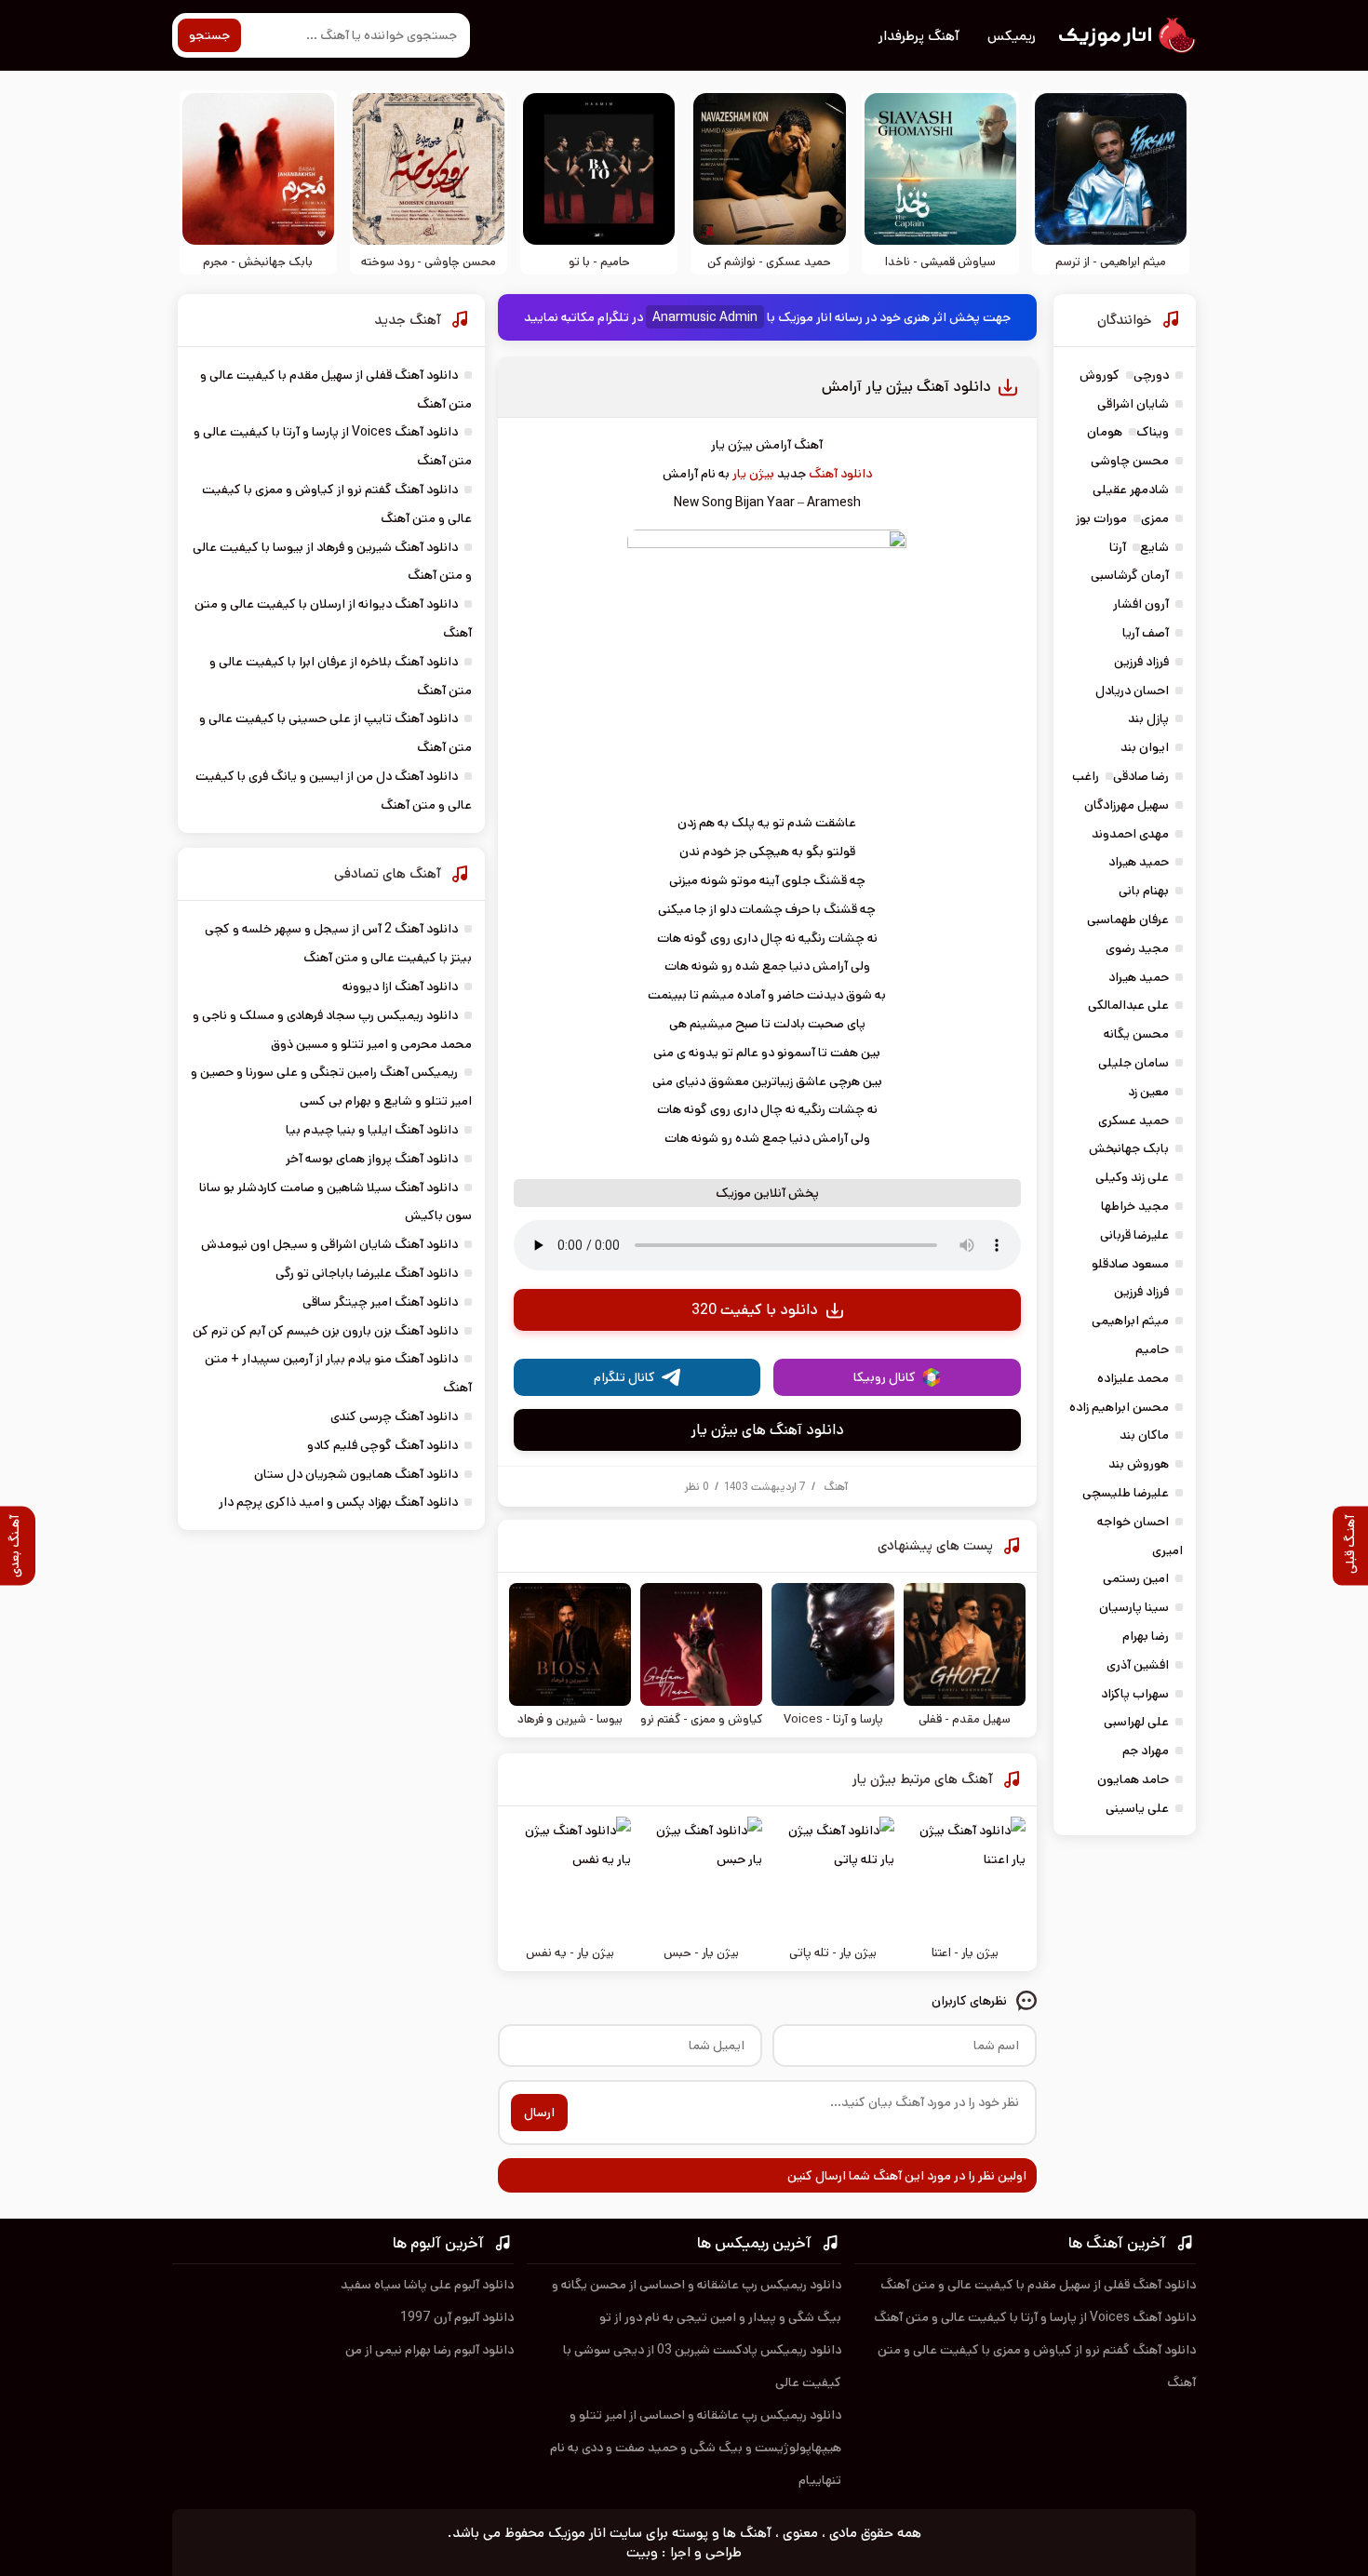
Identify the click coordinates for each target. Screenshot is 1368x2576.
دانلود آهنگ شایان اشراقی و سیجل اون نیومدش (329, 1244)
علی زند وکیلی (1132, 1177)
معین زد (1148, 1092)
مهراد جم (1146, 1751)
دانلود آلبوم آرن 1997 (457, 2317)
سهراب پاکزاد (1135, 1694)
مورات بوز (1101, 518)
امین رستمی (1136, 1578)
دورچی (1151, 375)
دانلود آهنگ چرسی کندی (394, 1416)
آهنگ (836, 1487)
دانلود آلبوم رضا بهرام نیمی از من (429, 2350)
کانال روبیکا (885, 1377)
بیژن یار (753, 474)
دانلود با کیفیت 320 (755, 1310)
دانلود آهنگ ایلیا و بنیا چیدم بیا (372, 1130)
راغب (1086, 776)
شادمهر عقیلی (1131, 490)
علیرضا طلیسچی (1126, 1493)
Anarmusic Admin (705, 317)
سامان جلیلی (1133, 1063)
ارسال (539, 2113)
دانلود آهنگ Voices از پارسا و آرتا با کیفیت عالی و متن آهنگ (1035, 2317)
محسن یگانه (1136, 1034)
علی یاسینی (1137, 1808)
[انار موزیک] (1126, 35)
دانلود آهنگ (840, 474)
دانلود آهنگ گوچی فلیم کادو (382, 1445)
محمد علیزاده (1133, 1378)
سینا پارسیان (1134, 1607)
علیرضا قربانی (1134, 1235)
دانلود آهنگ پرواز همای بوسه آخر (372, 1159)
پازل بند (1148, 718)
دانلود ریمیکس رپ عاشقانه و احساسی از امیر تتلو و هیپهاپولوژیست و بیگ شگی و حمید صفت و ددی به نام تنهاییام (696, 2448)
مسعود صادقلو (1130, 1264)
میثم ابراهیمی (1130, 1321)
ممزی (1155, 518)
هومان (1105, 432)
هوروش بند (1139, 1464)
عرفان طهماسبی (1128, 919)
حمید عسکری (1133, 1120)
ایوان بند (1145, 747)
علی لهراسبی (1136, 1722)
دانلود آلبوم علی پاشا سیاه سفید (427, 2285)
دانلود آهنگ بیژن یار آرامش (906, 387)
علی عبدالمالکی (1128, 1005)
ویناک (1153, 432)
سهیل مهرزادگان (1127, 805)
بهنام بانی (1144, 891)
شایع (1154, 547)
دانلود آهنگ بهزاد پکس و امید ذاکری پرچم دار (338, 1502)
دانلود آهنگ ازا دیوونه (400, 986)
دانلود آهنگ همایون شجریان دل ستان (356, 1474)
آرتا (1118, 547)
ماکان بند (1144, 1435)
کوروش (1100, 375)
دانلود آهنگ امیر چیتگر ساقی (380, 1302)
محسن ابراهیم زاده (1119, 1407)
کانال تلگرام (624, 1377)
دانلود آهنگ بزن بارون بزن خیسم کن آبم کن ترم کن (325, 1331)
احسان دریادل (1132, 691)
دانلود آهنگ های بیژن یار (767, 1430)
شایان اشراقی (1133, 404)
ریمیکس (1012, 36)
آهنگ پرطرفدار (919, 36)
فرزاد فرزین (1141, 662)
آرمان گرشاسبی (1130, 575)
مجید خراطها (1135, 1206)
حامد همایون (1133, 1779)
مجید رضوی (1137, 948)
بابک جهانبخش (1129, 1148)
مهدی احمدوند (1130, 834)
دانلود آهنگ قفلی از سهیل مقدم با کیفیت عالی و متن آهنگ (1038, 2285)
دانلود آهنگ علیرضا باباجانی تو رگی (367, 1273)
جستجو (209, 35)
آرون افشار (1141, 604)
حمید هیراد (1139, 862)
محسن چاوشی (1130, 461)
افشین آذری (1138, 1665)
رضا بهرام (1146, 1636)
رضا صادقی (1141, 776)
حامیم (1152, 1349)
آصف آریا (1146, 633)
